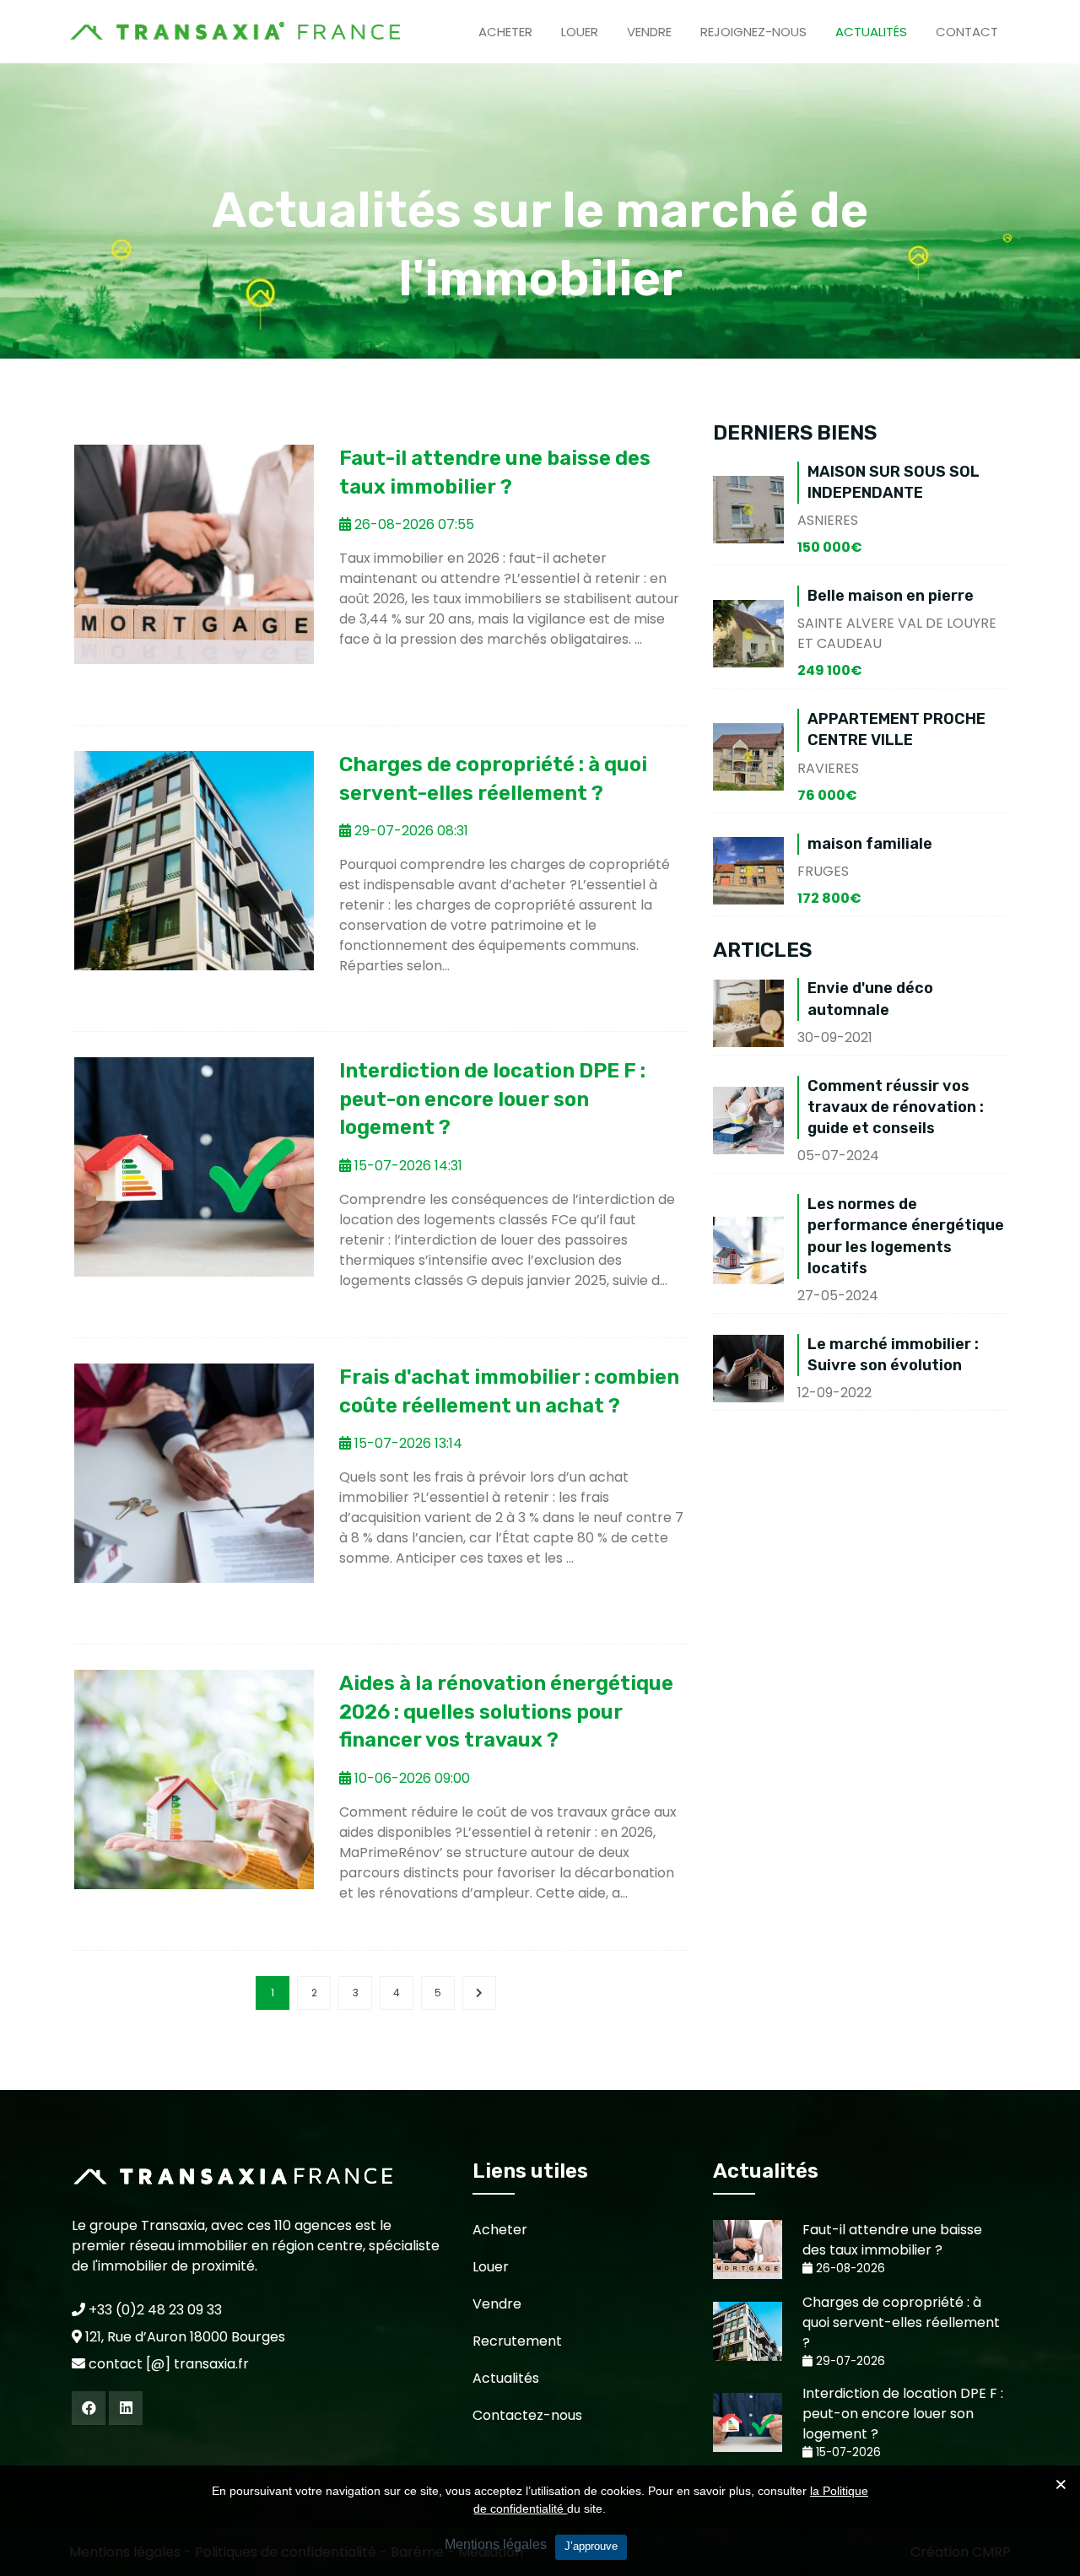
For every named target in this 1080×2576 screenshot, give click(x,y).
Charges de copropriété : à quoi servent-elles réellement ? (901, 2322)
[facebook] (89, 2408)
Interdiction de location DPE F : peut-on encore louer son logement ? (492, 1099)
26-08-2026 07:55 (413, 524)
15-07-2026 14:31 (407, 1166)
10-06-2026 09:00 (410, 1778)
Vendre (649, 32)
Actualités (871, 32)
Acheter (505, 32)
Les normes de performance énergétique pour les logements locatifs (906, 1236)
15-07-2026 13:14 (407, 1443)
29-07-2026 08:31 (410, 831)
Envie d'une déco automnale (870, 999)
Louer (580, 32)
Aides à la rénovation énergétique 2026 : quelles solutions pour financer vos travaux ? (506, 1712)
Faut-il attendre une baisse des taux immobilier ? (892, 2240)
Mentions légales (496, 2544)
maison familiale (870, 844)
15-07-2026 (847, 2452)
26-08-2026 (849, 2268)
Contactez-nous (527, 2415)
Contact (967, 32)
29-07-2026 (849, 2361)
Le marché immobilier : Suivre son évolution (893, 1355)
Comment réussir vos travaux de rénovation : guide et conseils (896, 1107)
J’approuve (591, 2546)
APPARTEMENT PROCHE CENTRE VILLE (896, 729)
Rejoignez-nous (753, 32)
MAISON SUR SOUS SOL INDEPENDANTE (894, 482)
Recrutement (517, 2341)
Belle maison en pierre (891, 596)
